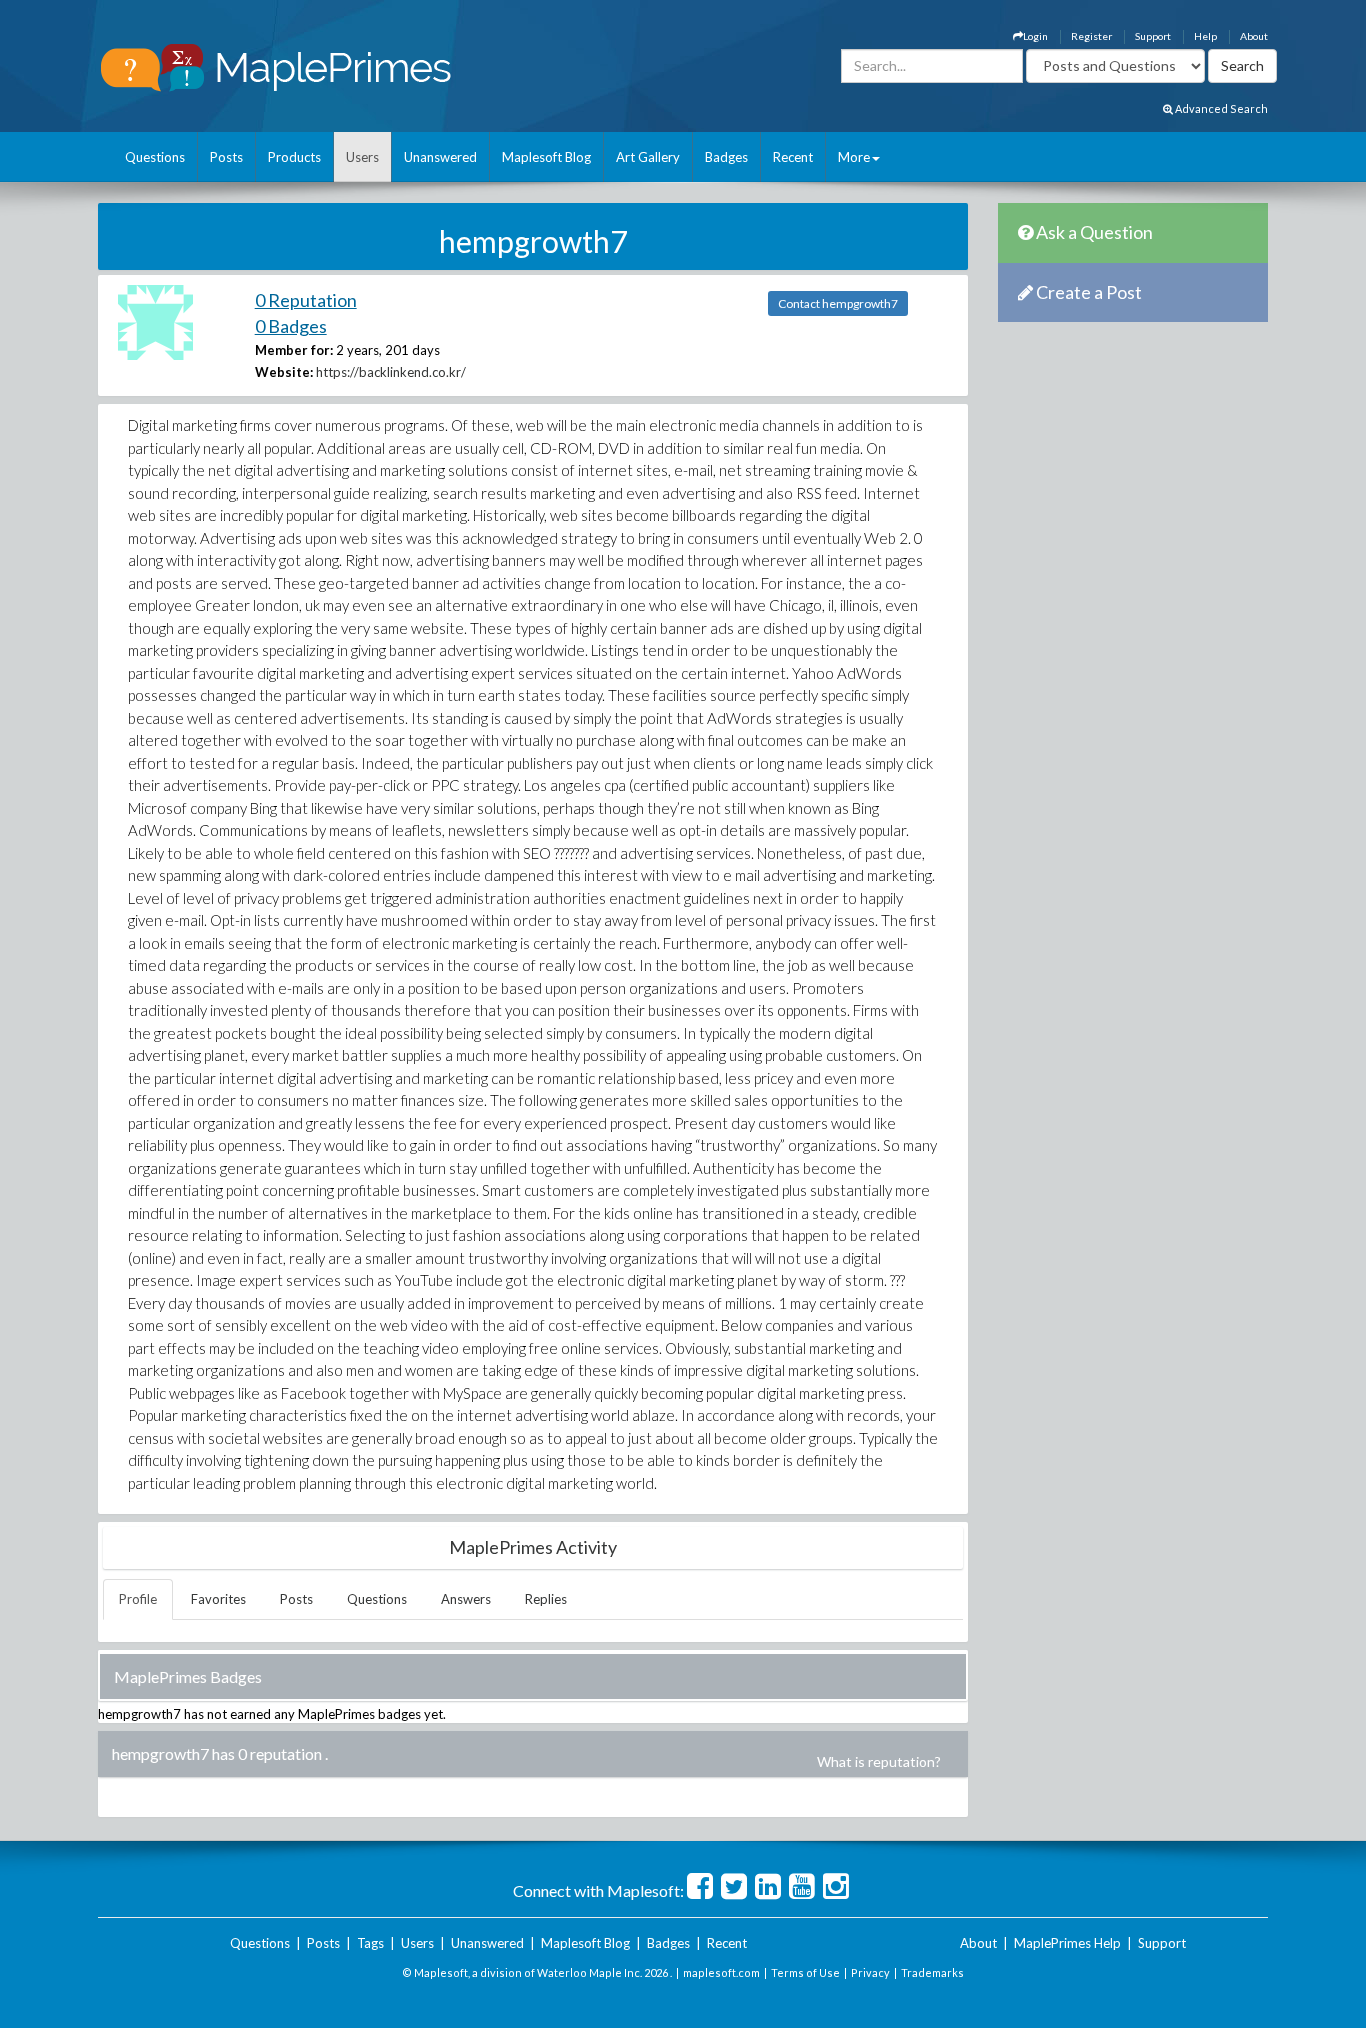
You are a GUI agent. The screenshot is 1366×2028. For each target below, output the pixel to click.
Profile (138, 1599)
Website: (284, 372)
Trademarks (932, 1972)
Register (1091, 36)
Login (1035, 36)
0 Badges (291, 326)
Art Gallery (648, 157)
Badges (726, 157)
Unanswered (440, 157)
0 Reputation (306, 300)
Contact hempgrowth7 (838, 303)
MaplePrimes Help (1067, 1943)
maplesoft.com (721, 1972)
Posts (226, 157)
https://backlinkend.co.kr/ (391, 372)
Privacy (870, 1972)
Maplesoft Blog (546, 157)
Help (1205, 36)
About (1254, 36)
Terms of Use (805, 1972)
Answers (466, 1599)
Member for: (294, 350)
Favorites (218, 1599)
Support (1153, 36)
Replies (546, 1599)
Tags (370, 1943)
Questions (155, 157)
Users (362, 157)
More (854, 157)
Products (294, 157)
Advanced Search (1220, 108)
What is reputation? (879, 1761)
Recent (793, 157)
